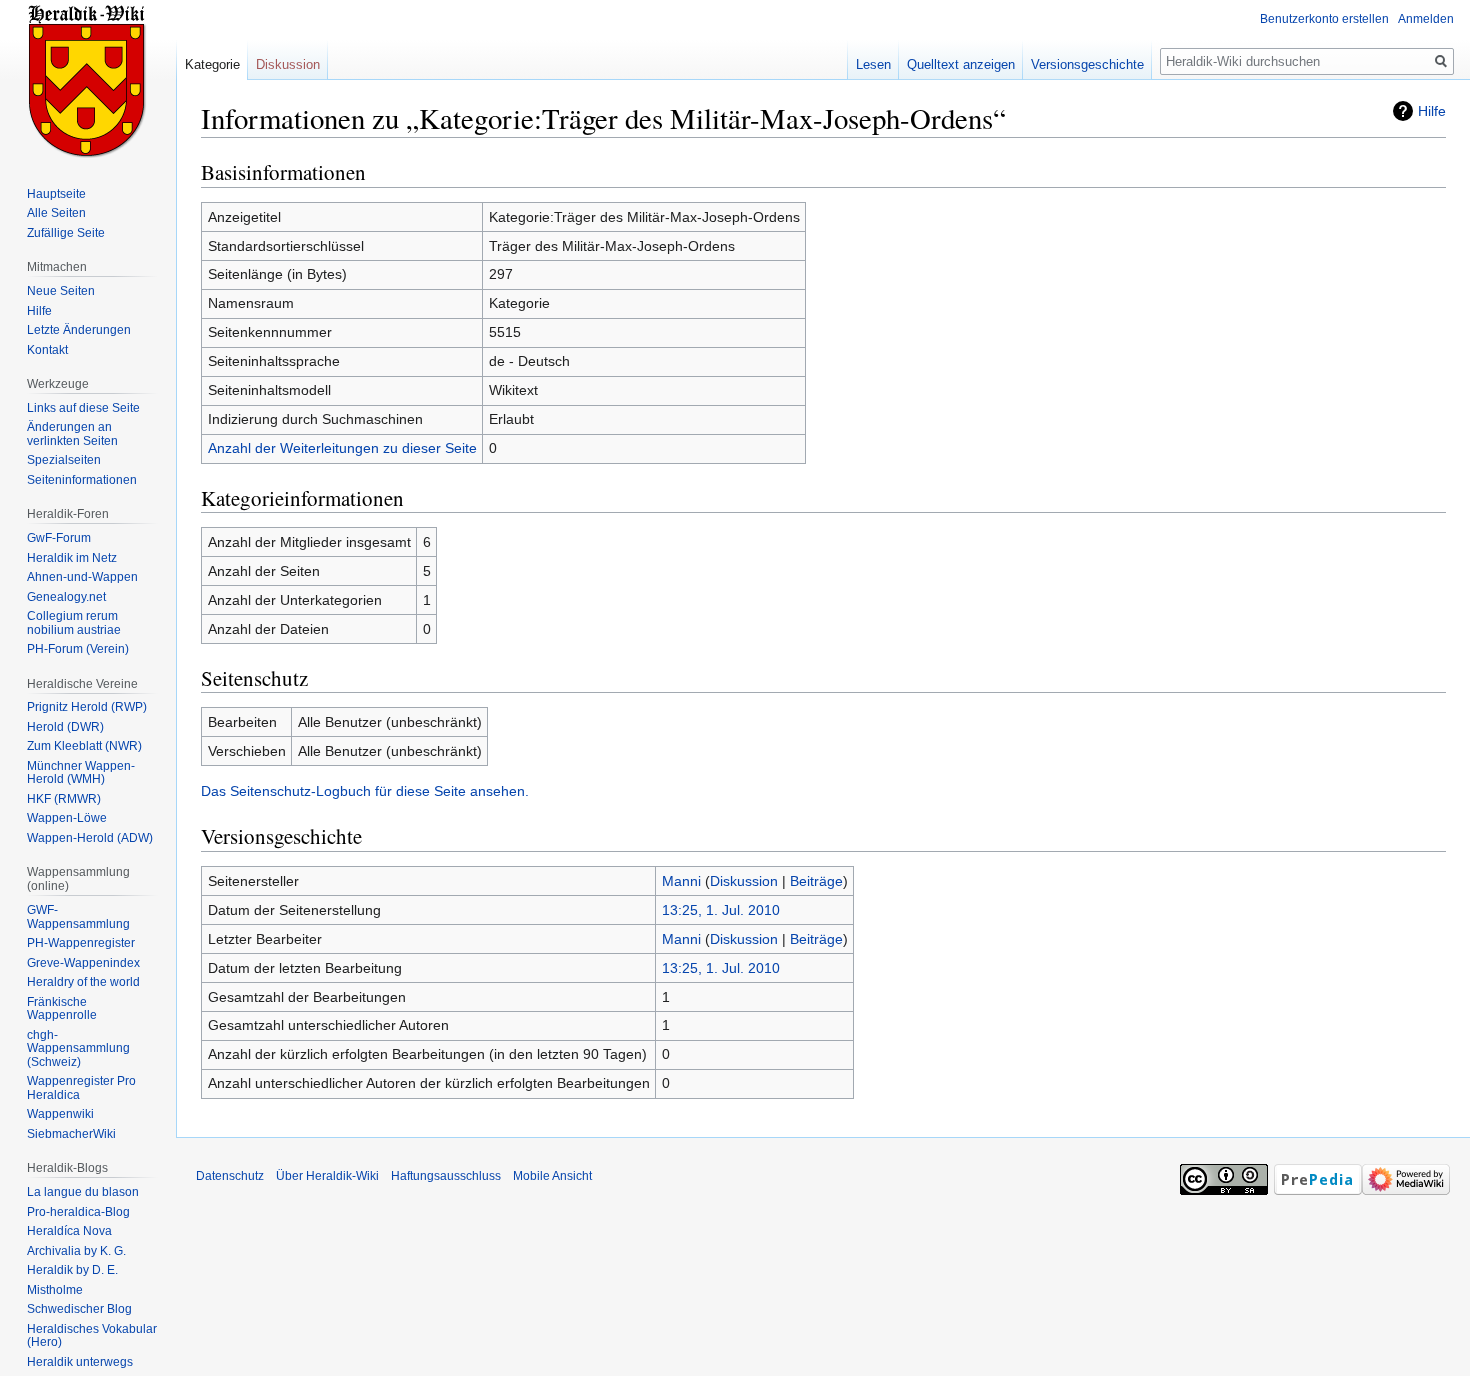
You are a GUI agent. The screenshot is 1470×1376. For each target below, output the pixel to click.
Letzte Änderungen (79, 330)
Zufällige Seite (66, 233)
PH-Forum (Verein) (78, 649)
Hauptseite (56, 194)
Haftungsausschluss (446, 1176)
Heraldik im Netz (72, 558)
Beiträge (816, 881)
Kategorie (212, 64)
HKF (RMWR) (64, 799)
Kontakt (47, 350)
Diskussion (744, 881)
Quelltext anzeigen (961, 64)
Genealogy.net (66, 597)
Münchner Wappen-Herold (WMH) (81, 773)
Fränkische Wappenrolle (62, 1009)
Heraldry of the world (83, 982)
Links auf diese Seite (83, 408)
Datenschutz (230, 1176)
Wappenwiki (60, 1114)
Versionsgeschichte (1087, 64)
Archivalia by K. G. (76, 1251)
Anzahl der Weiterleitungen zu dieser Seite (342, 448)
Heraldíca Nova (69, 1231)
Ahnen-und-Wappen (82, 577)
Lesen (873, 64)
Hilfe (1432, 111)
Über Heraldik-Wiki (327, 1176)
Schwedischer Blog (79, 1309)
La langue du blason (83, 1192)
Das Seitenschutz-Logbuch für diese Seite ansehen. (365, 791)
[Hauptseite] (88, 80)
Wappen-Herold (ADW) (90, 838)
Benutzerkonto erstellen (1324, 19)
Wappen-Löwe (67, 818)
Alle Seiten (56, 213)
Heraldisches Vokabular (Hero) (92, 1336)
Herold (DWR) (65, 727)
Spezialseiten (64, 460)
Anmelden (1426, 19)
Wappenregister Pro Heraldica (81, 1088)
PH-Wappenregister (81, 943)
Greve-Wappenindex (83, 963)
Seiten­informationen (82, 480)
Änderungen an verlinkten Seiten (72, 434)
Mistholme (55, 1290)
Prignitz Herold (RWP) (87, 707)
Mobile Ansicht (552, 1176)
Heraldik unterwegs (80, 1362)
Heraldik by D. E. (72, 1270)
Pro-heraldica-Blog (78, 1212)
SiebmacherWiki (71, 1134)
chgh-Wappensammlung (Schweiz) (78, 1048)
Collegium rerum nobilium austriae (74, 623)
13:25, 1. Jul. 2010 (721, 910)
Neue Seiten (61, 291)
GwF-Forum (59, 538)
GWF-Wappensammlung (78, 917)
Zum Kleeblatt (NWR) (84, 746)
